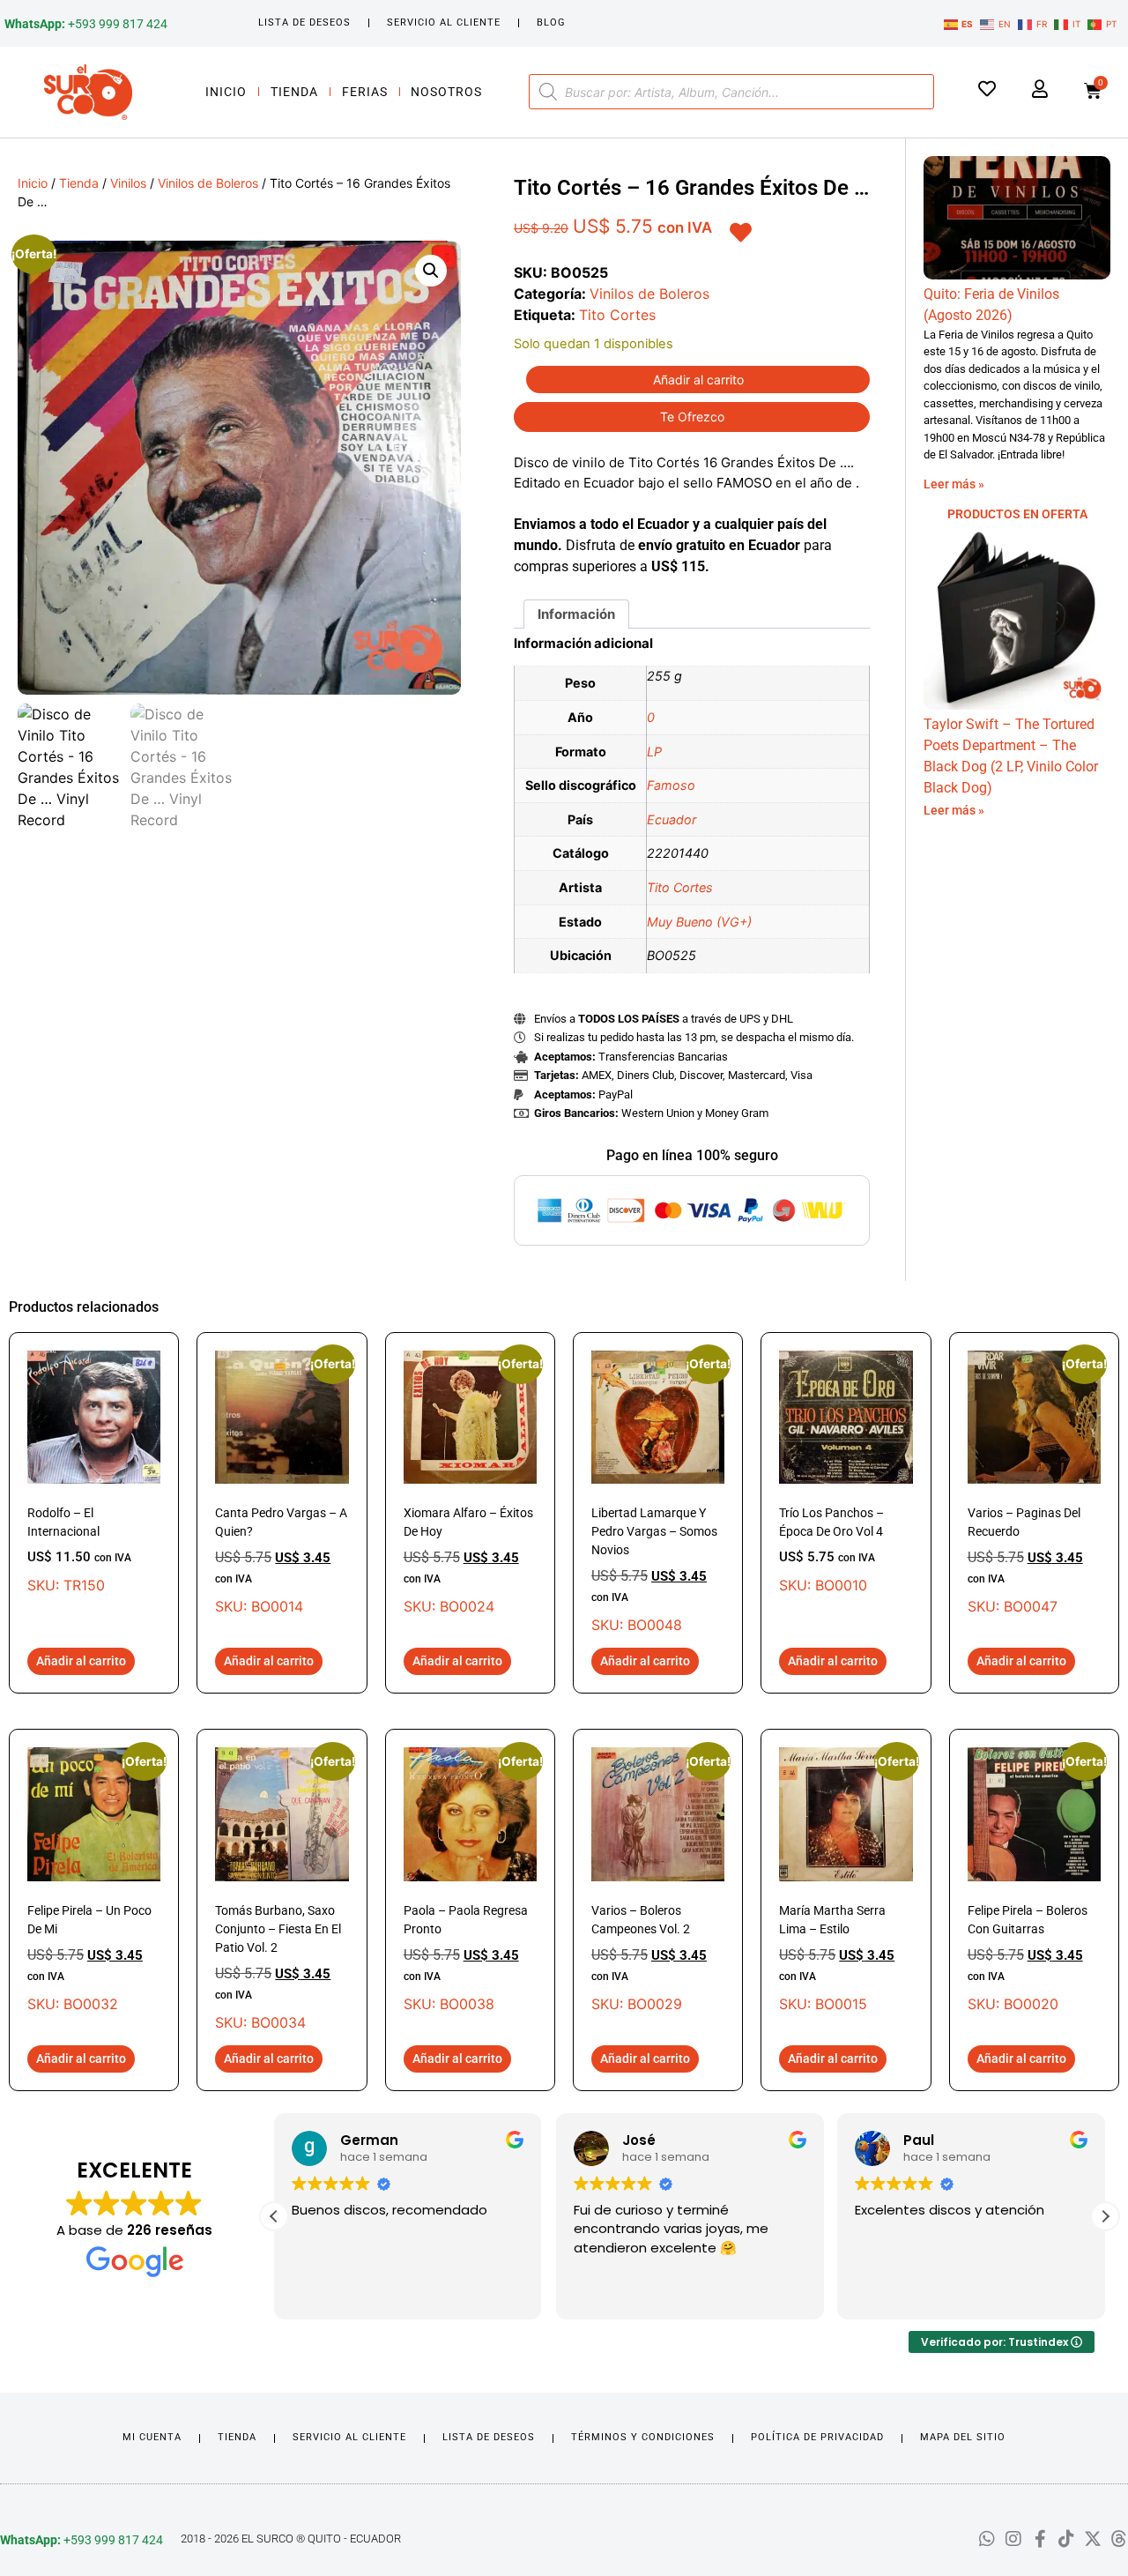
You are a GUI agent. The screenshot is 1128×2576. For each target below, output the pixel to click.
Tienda (294, 92)
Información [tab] (576, 614)
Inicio (226, 92)
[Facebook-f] (1040, 2539)
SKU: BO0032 (94, 1880)
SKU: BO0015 (846, 1880)
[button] (431, 271)
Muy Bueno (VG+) (699, 922)
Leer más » (954, 484)
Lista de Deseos (304, 22)
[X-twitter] (1093, 2539)
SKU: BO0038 (470, 1880)
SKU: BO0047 (1034, 1483)
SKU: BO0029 (658, 1880)
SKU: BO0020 (1034, 1880)
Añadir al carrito (698, 380)
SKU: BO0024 (470, 1483)
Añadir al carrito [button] (81, 1661)
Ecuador (672, 819)
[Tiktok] (1066, 2539)
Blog (551, 22)
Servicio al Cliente (444, 22)
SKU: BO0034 (282, 1889)
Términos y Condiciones (643, 2437)
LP (654, 752)
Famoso (671, 785)
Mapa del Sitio (963, 2437)
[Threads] (1119, 2539)
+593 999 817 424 (86, 24)
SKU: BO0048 (658, 1492)
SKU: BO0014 (282, 1483)
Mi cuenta (152, 2437)
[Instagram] (1013, 2539)
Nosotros (446, 92)
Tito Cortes (617, 315)
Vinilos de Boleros (208, 183)
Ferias (365, 92)
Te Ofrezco (692, 417)
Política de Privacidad (817, 2437)
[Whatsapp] (987, 2539)
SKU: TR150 (79, 1550)
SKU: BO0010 (831, 1550)
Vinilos (128, 183)
